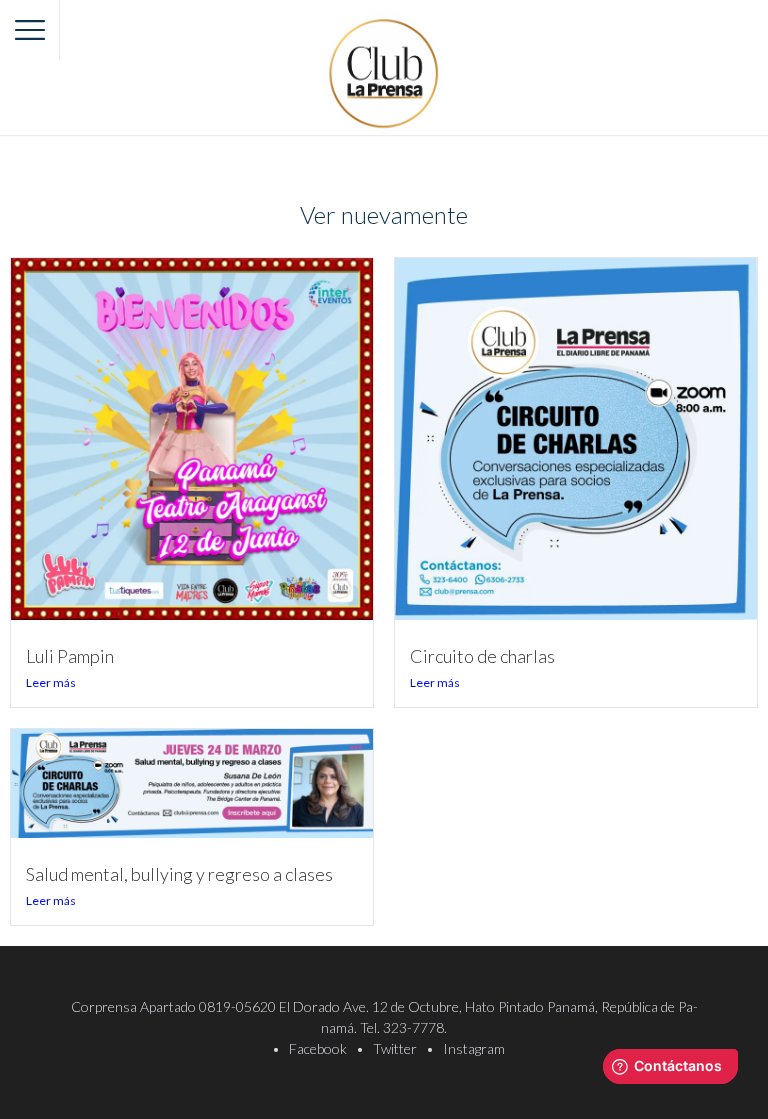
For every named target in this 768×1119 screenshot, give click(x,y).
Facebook (318, 1048)
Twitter (395, 1048)
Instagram (474, 1048)
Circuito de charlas (482, 656)
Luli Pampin (70, 656)
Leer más (51, 682)
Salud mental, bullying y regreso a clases (179, 874)
